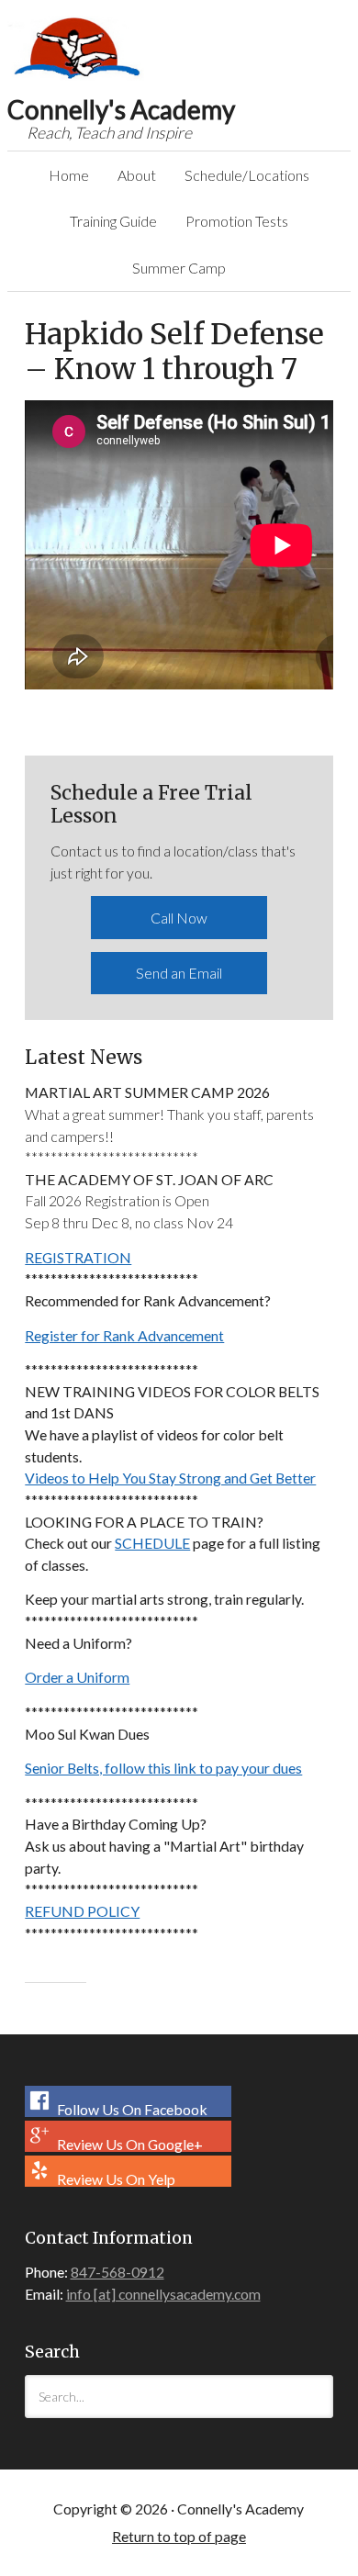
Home (69, 175)
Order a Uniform (77, 1677)
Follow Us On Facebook (131, 2109)
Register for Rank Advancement (124, 1335)
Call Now (179, 918)
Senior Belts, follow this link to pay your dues (163, 1768)
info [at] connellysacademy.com (163, 2294)
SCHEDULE (152, 1543)
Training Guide (107, 221)
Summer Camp (179, 268)
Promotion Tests (237, 221)
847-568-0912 (117, 2272)
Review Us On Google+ (129, 2144)
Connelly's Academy (77, 49)
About (130, 175)
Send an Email (179, 973)
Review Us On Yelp (115, 2178)
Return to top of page (179, 2536)
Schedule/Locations (241, 175)
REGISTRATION (78, 1257)
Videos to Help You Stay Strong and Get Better (170, 1478)
